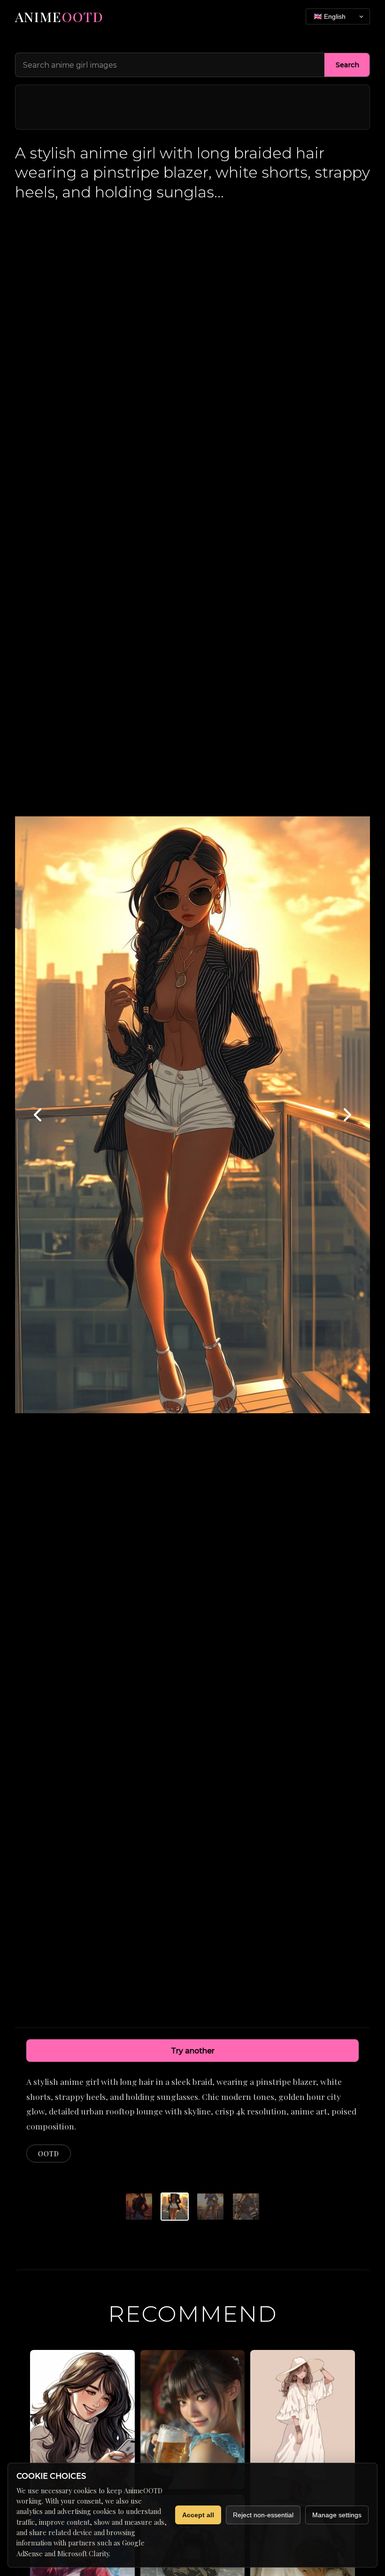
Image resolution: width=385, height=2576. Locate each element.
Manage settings (337, 2515)
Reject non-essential (263, 2515)
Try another (193, 2051)
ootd (49, 2153)
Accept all (198, 2515)
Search (347, 65)
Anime (59, 16)
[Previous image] (38, 1115)
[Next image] (346, 1115)
